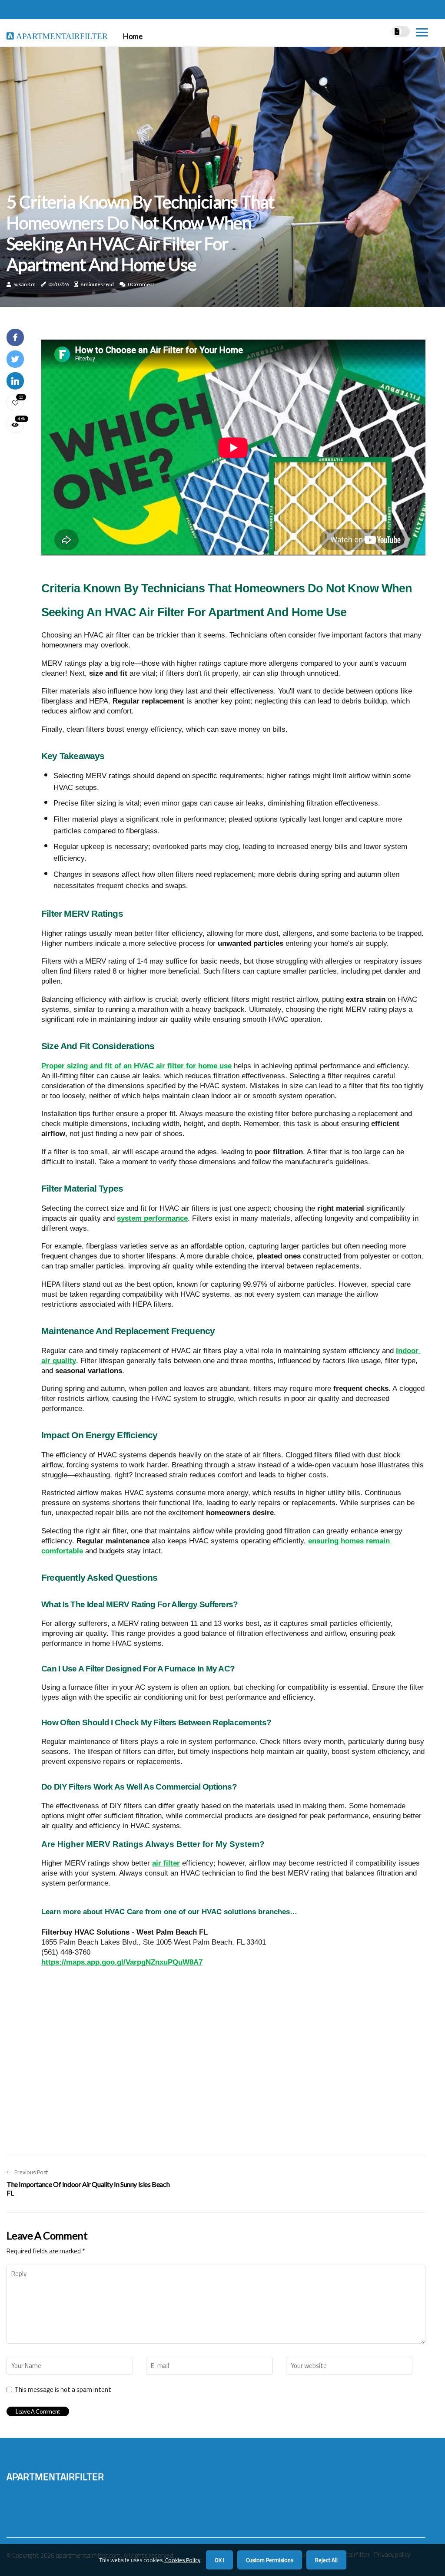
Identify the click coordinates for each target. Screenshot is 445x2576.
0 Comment (141, 284)
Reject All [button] (326, 2560)
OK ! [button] (219, 2560)
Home (133, 36)
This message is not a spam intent (63, 2390)
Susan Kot (24, 284)
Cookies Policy (182, 2560)
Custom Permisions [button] (270, 2560)
